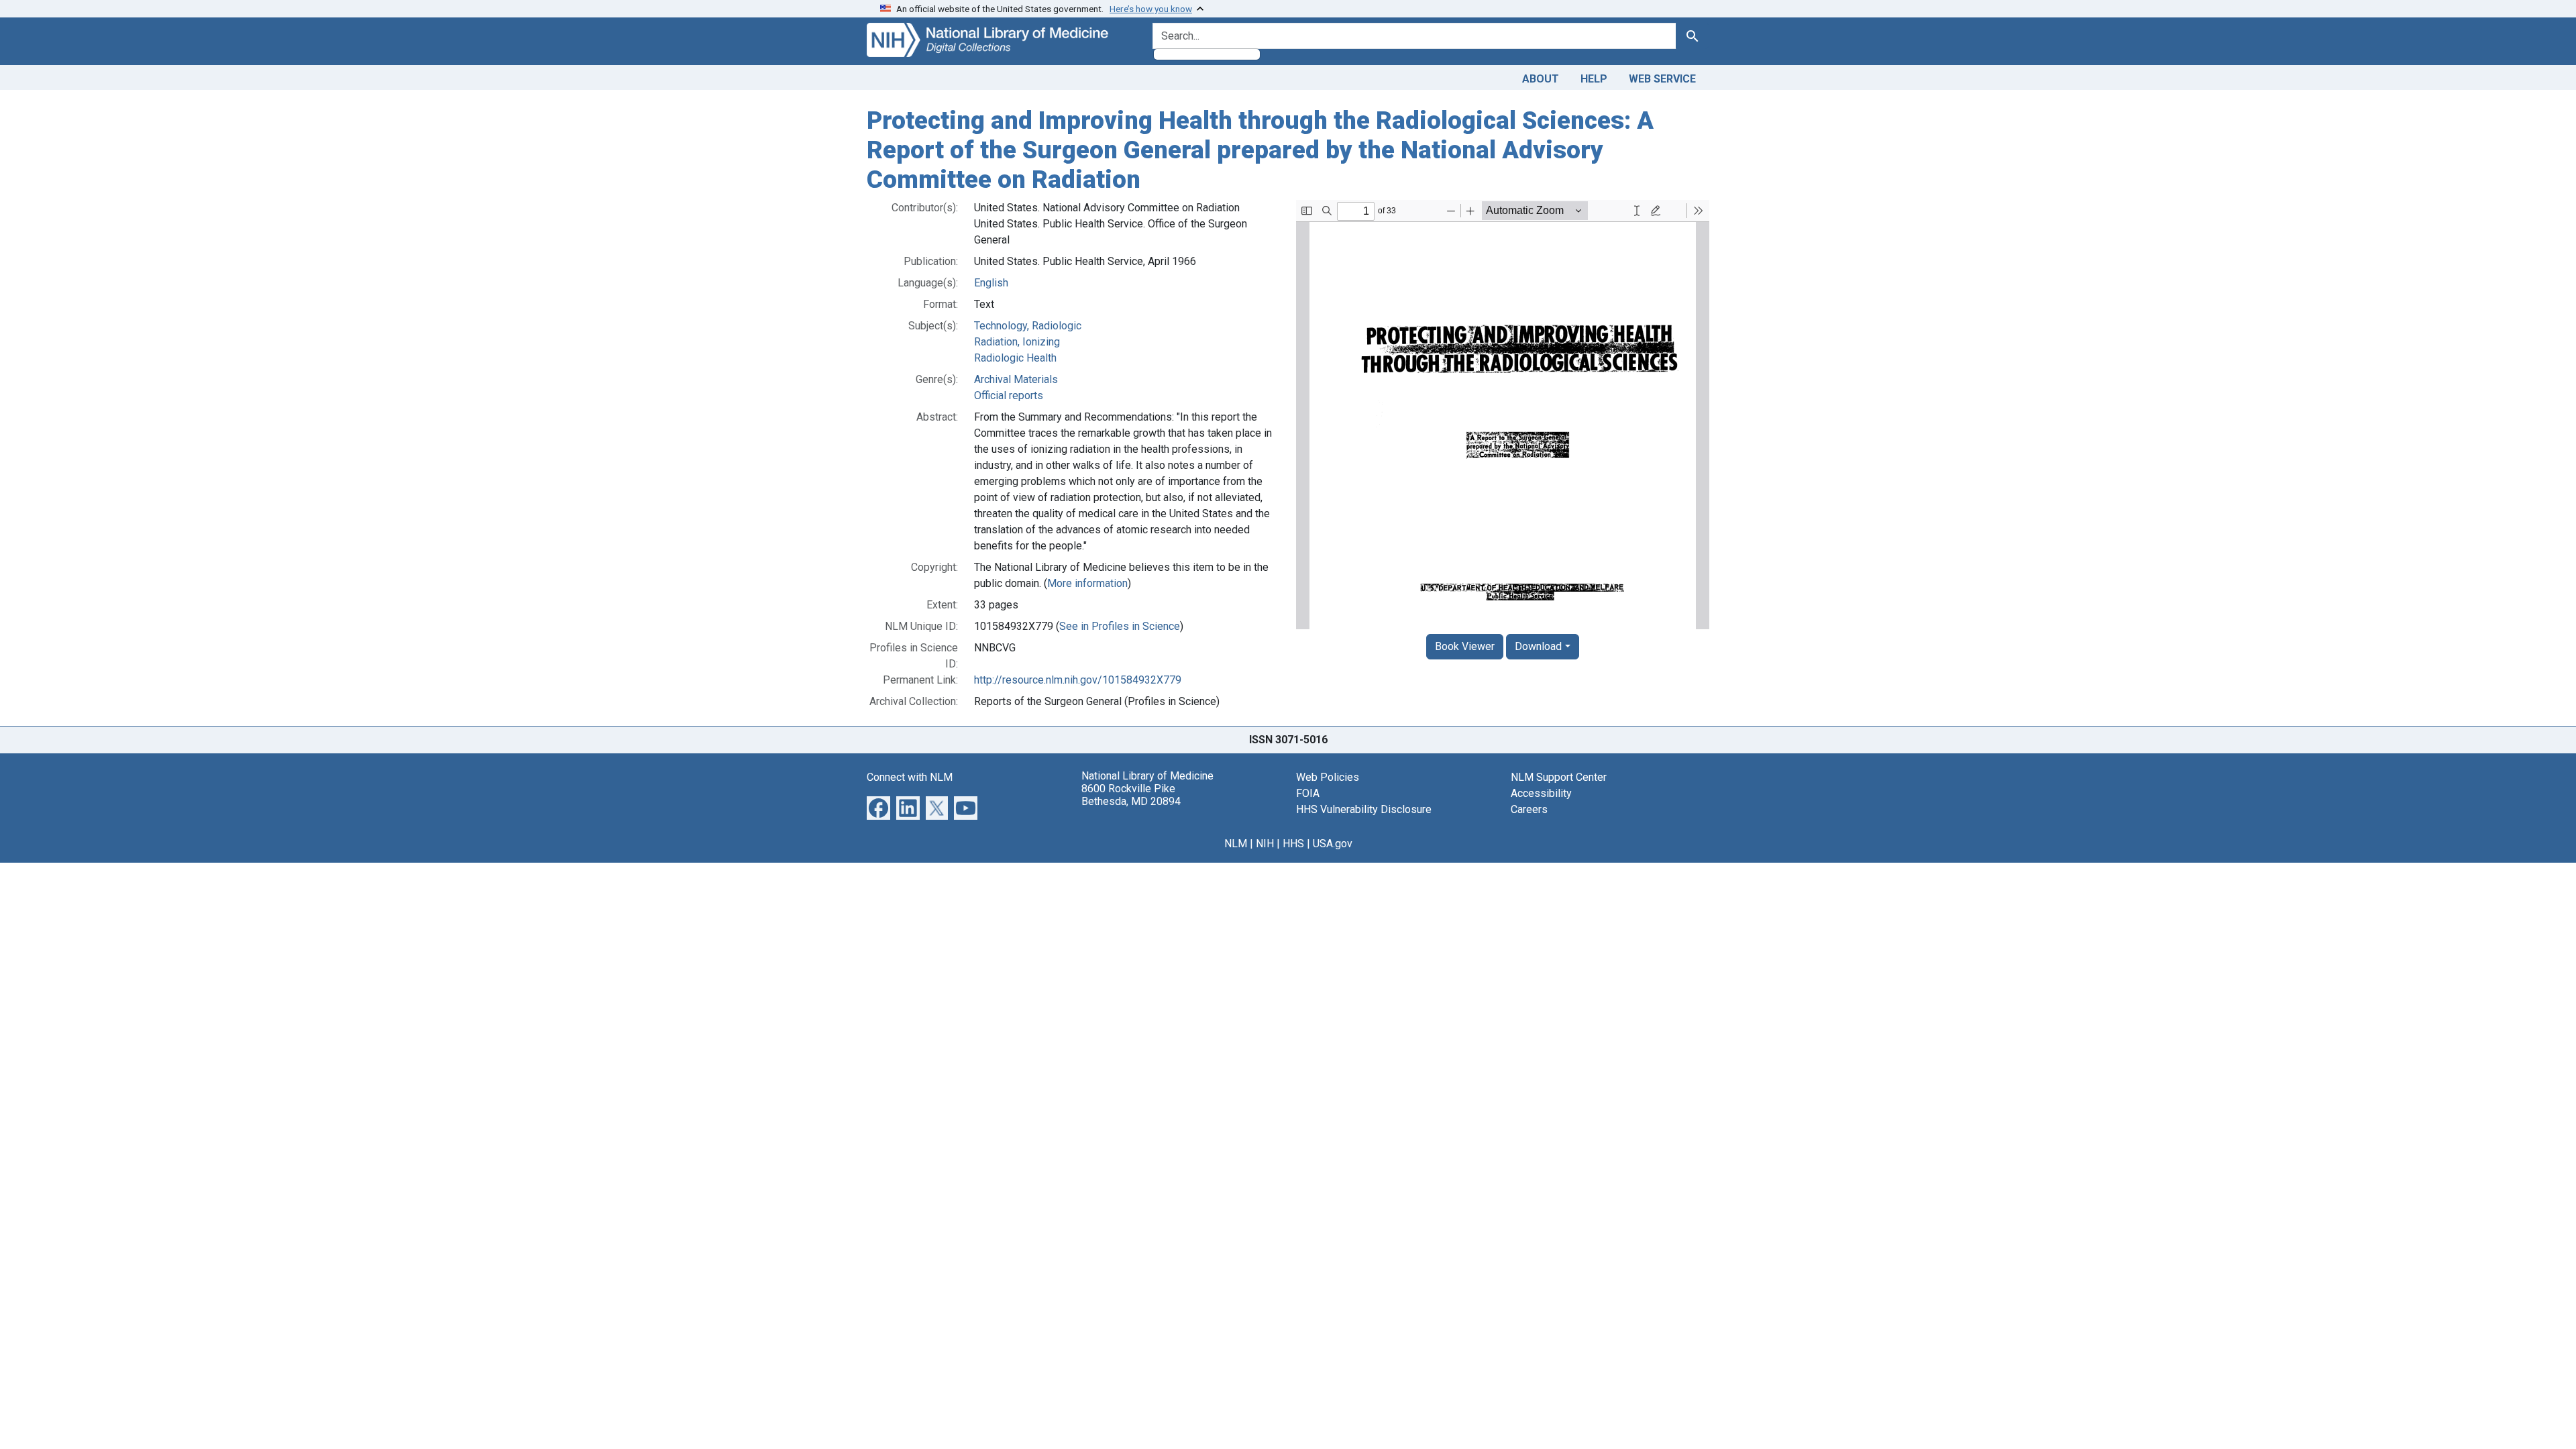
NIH (1265, 844)
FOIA (1308, 793)
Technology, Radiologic (1028, 326)
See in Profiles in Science (1120, 626)
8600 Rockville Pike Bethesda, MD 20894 (1131, 795)
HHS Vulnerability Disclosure (1364, 809)
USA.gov (1333, 844)
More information (1087, 583)
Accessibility (1541, 793)
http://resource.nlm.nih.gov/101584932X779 (1078, 680)
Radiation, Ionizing (1017, 342)
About (1541, 79)
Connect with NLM (910, 777)
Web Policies (1328, 777)
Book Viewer (1465, 646)
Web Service (1662, 79)
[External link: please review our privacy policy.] (878, 807)
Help (1594, 79)
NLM (1236, 844)
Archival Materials (1016, 379)
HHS (1293, 844)
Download (1538, 646)
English (991, 283)
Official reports (1009, 395)
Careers (1529, 809)
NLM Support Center (1559, 777)
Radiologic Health (1015, 358)
